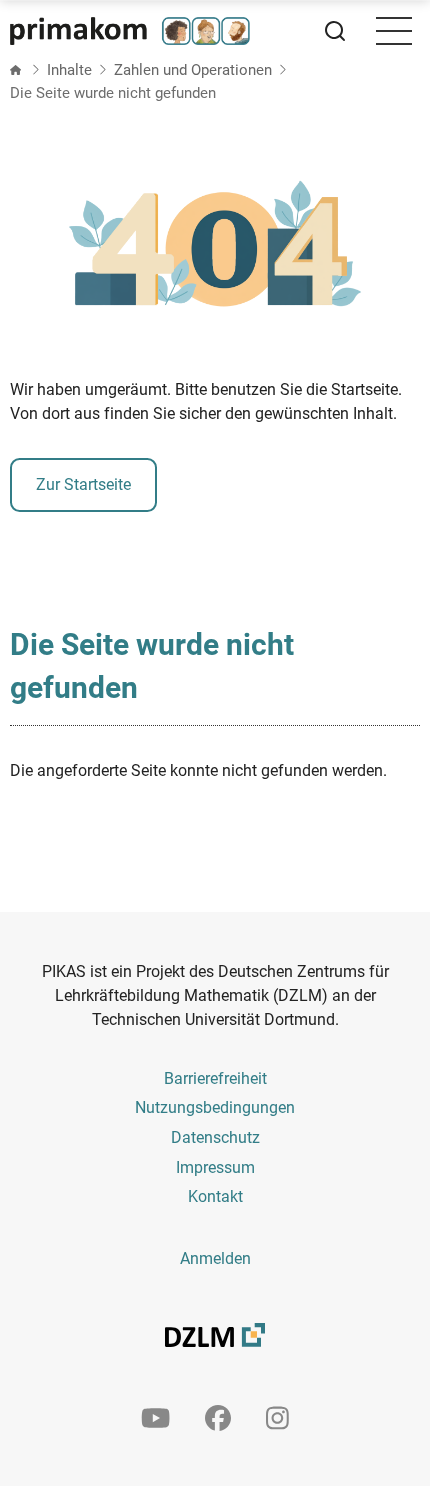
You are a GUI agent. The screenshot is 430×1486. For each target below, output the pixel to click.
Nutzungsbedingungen (215, 1107)
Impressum (215, 1167)
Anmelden (215, 1258)
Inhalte (69, 70)
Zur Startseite (83, 484)
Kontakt (215, 1196)
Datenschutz (215, 1137)
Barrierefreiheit (215, 1078)
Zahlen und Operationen (193, 70)
